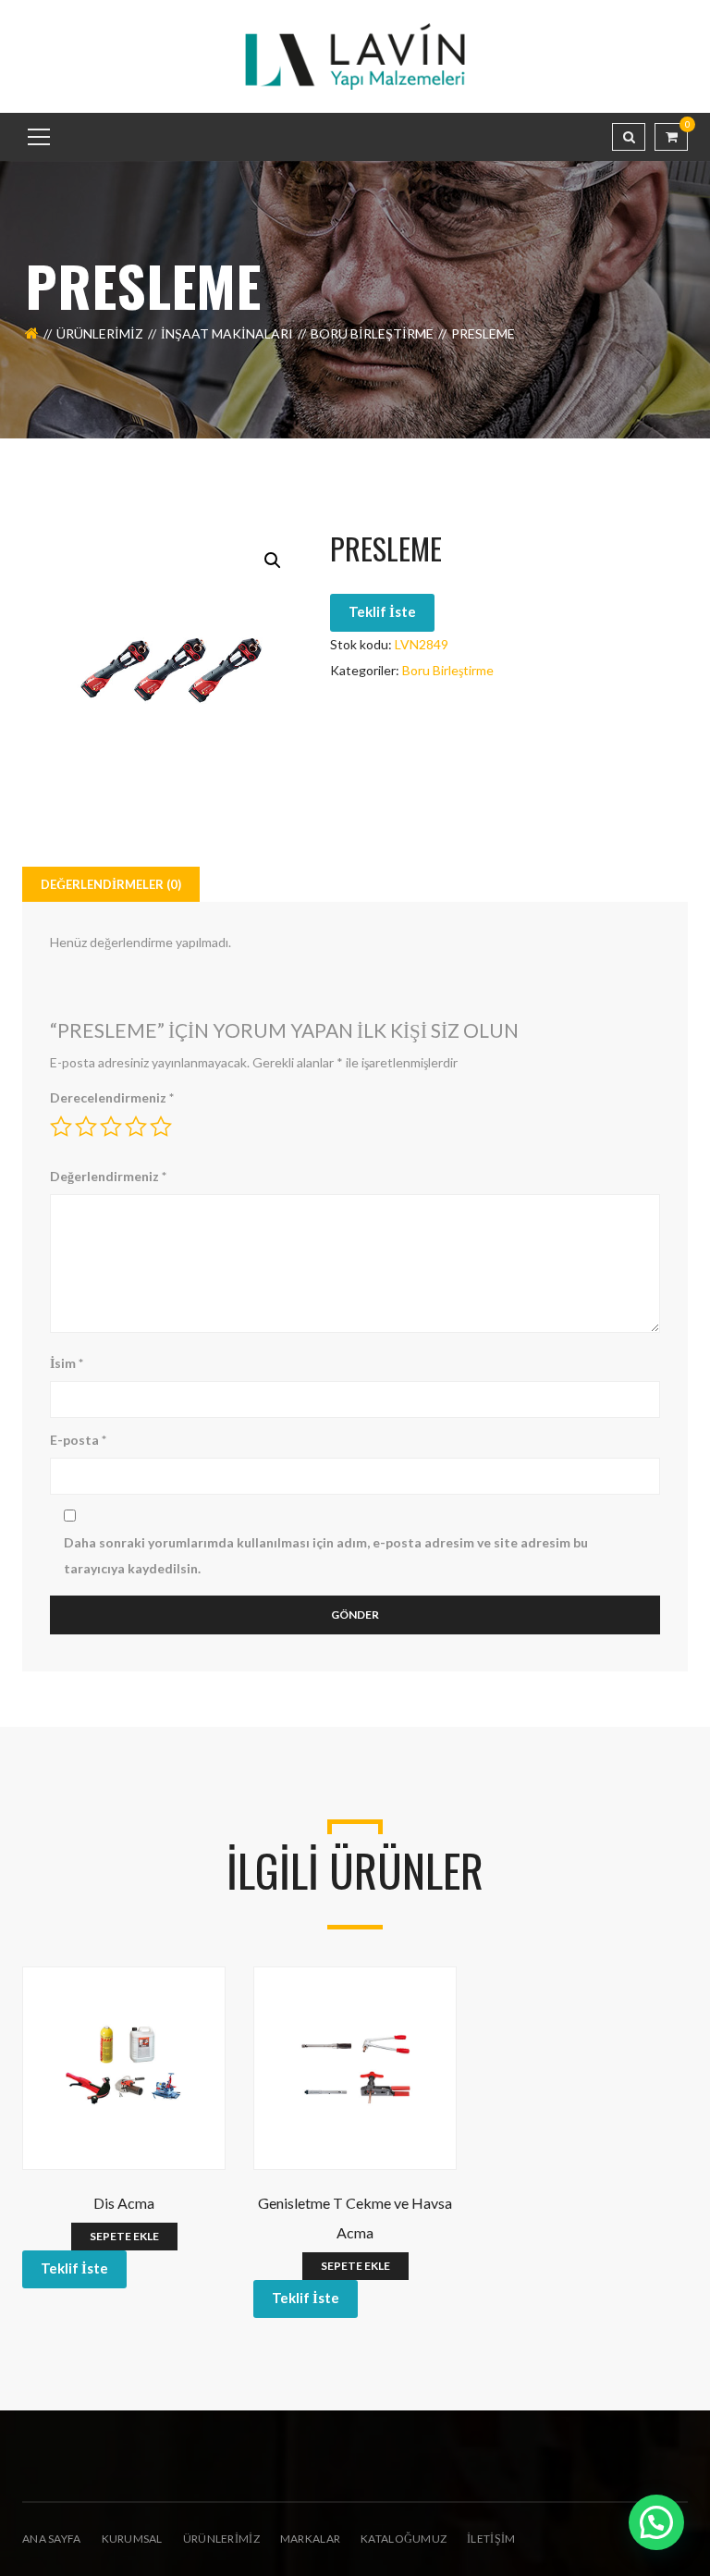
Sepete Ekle (124, 2236)
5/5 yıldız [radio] (161, 1127)
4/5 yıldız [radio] (136, 1127)
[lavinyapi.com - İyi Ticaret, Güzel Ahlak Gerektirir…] (355, 55)
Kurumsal (132, 2539)
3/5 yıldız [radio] (111, 1127)
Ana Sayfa (52, 2539)
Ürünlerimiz (100, 333)
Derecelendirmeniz (112, 1097)
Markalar (310, 2539)
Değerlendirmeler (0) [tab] (111, 884)
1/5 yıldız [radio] (61, 1127)
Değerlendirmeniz (108, 1176)
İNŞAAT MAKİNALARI (227, 333)
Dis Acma (124, 2203)
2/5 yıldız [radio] (86, 1127)
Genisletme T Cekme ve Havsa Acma (355, 2218)
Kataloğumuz (404, 2539)
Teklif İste (382, 611)
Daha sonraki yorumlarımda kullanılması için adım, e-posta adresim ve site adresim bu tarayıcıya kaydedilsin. (326, 1555)
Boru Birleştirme (372, 333)
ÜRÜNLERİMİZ (221, 2539)
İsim (67, 1363)
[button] (273, 561)
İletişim (491, 2539)
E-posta (78, 1440)
